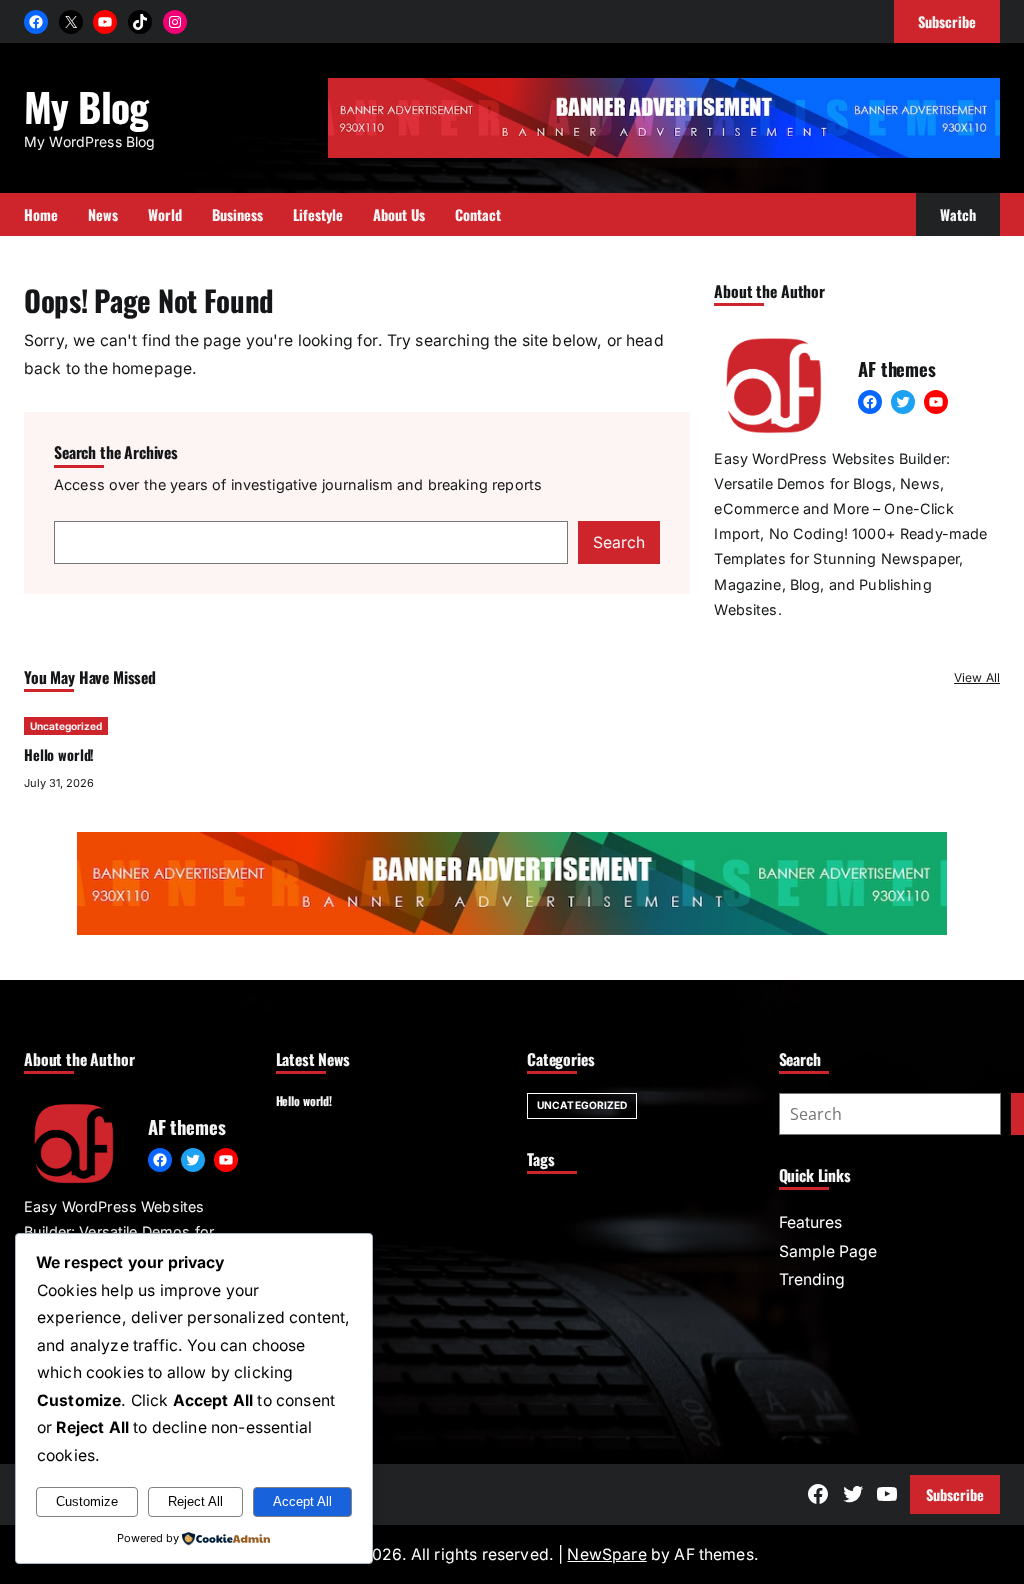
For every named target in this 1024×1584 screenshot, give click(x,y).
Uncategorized (66, 726)
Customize (87, 1501)
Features (810, 1222)
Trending (812, 1279)
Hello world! (59, 754)
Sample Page (828, 1251)
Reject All (195, 1501)
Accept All (302, 1501)
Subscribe (955, 1494)
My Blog (86, 106)
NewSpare (606, 1554)
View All (977, 677)
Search (619, 542)
